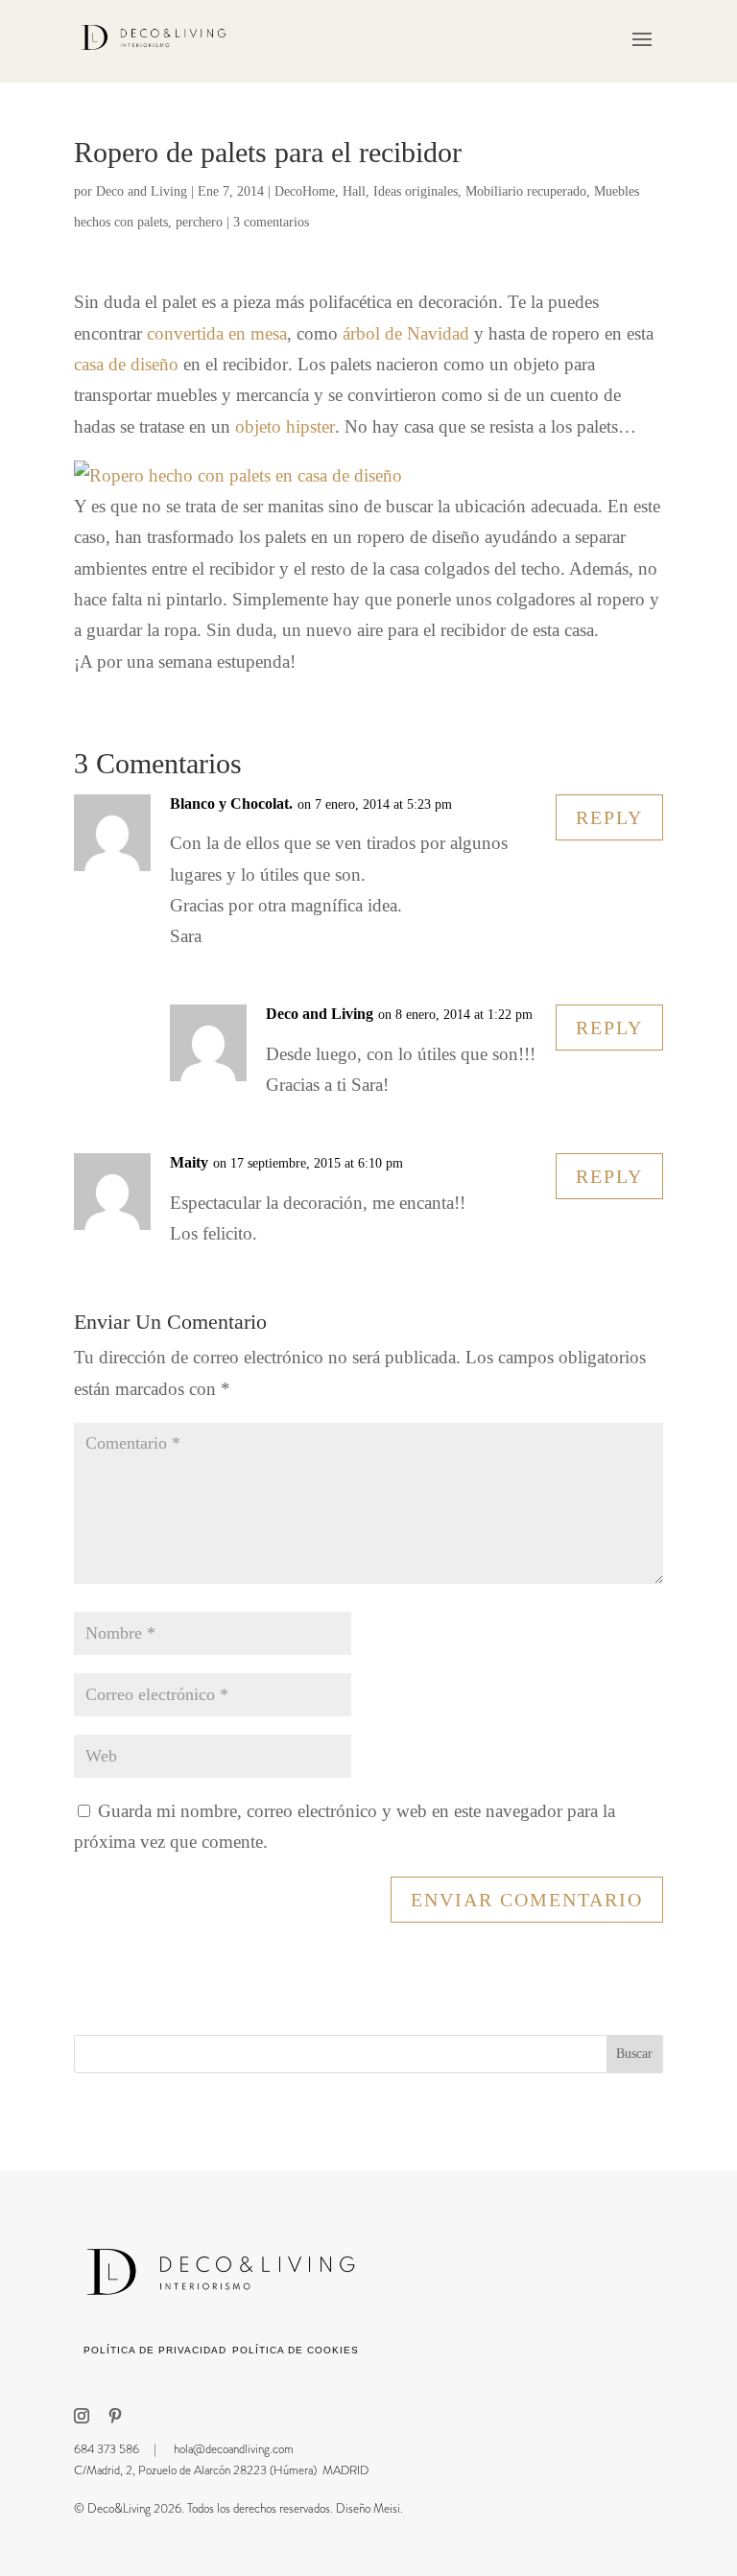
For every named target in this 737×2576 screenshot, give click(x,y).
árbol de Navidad (406, 333)
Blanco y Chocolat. (231, 804)
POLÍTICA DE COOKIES (296, 2350)
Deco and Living (142, 191)
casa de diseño (126, 364)
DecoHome (305, 191)
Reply (609, 817)
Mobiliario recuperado (526, 191)
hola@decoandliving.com (234, 2449)
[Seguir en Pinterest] (115, 2416)
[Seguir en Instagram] (82, 2416)
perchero (199, 222)
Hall (354, 191)
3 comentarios (271, 222)
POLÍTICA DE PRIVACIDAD (155, 2350)
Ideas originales (416, 191)
